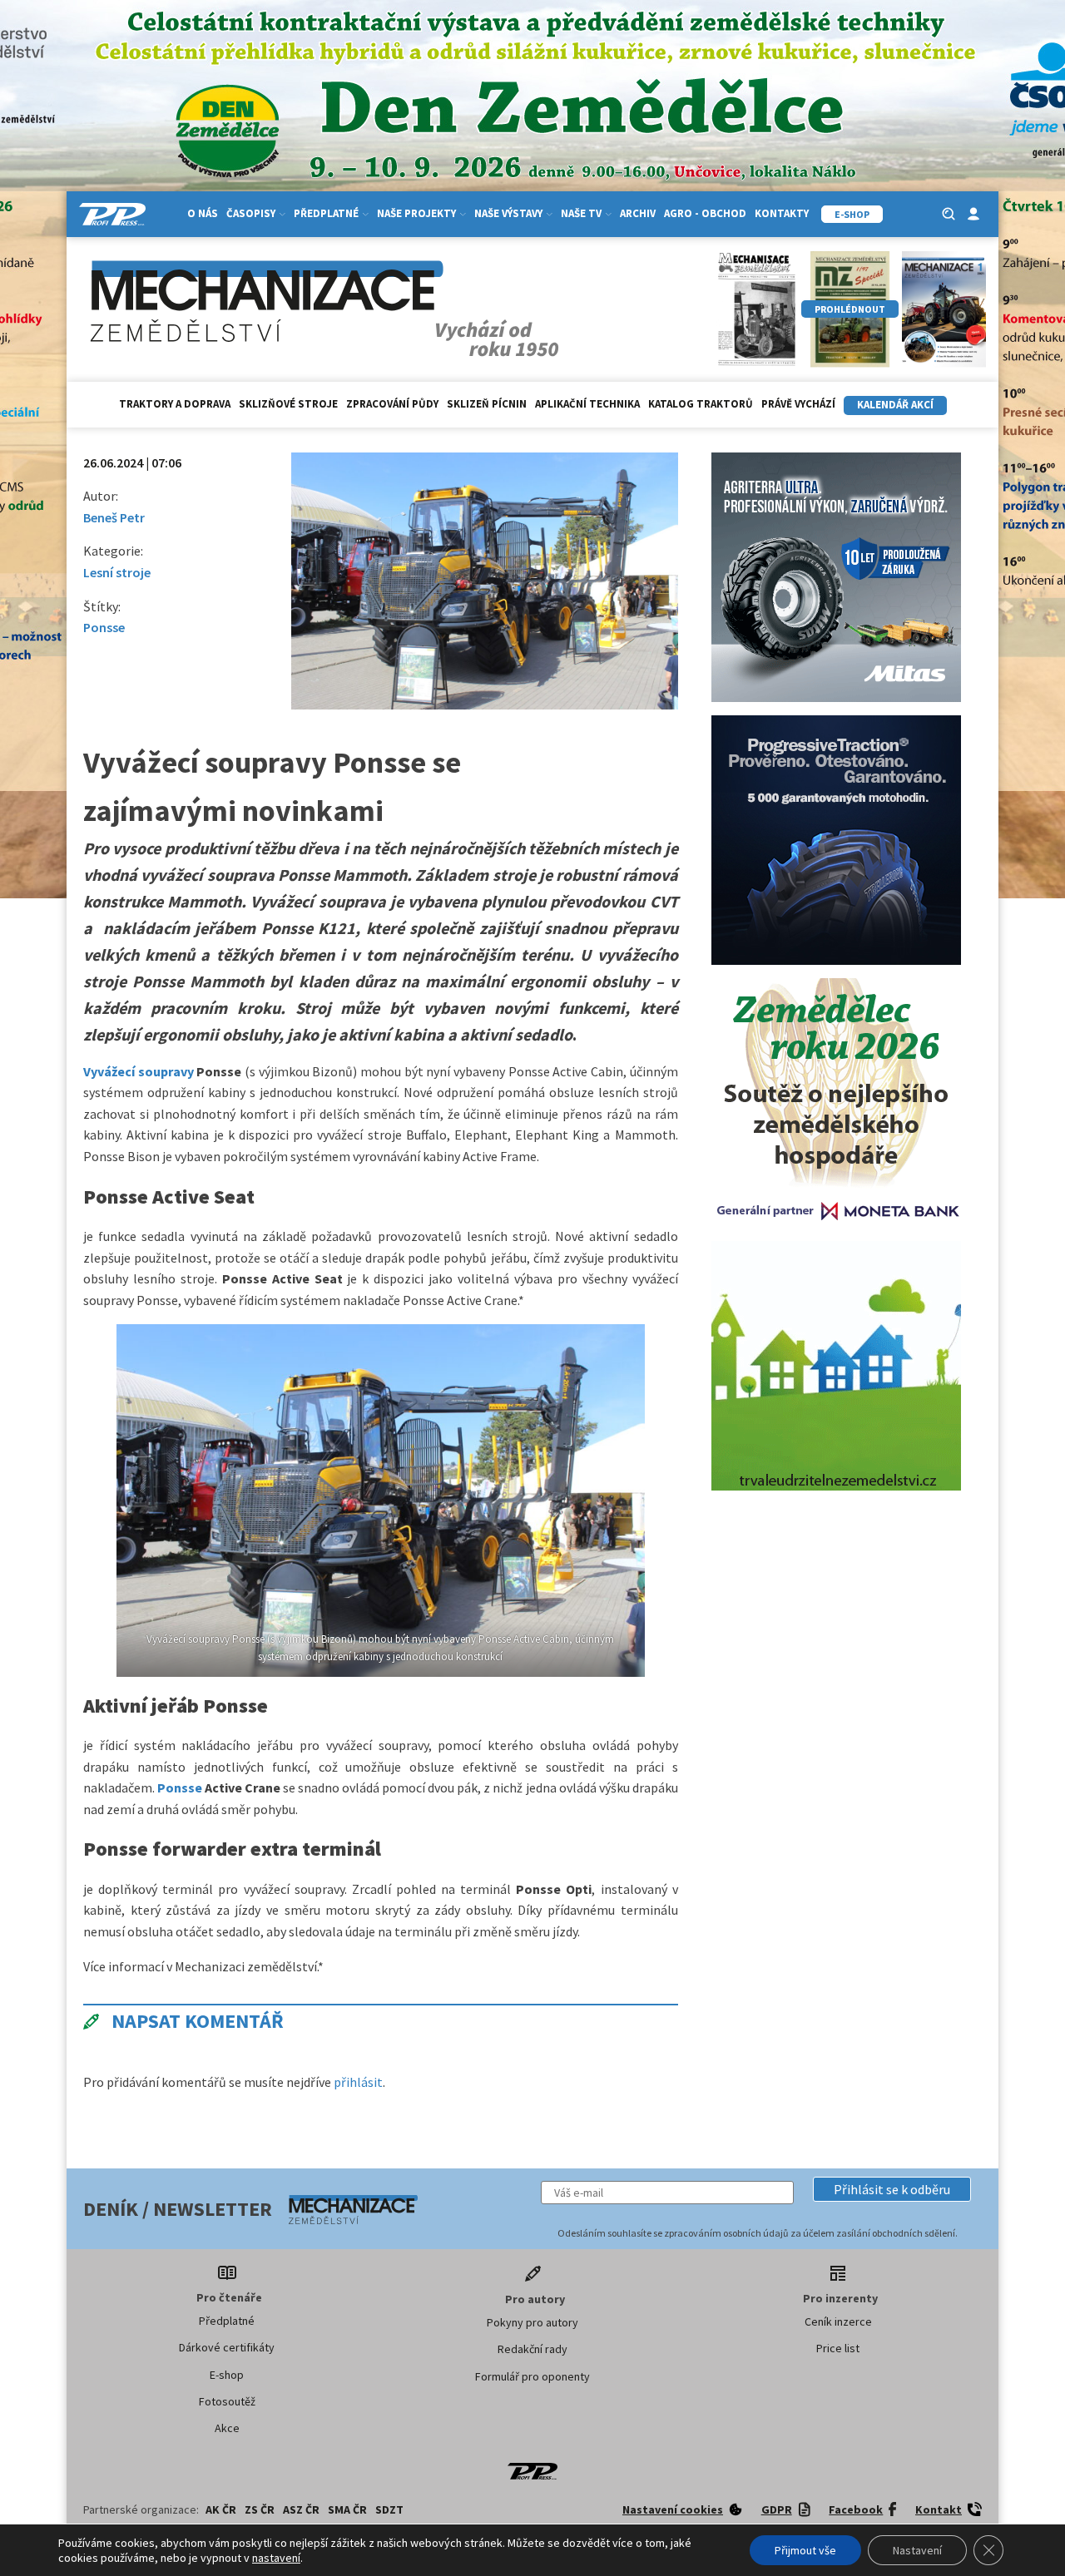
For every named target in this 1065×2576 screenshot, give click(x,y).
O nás (203, 213)
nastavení (276, 2558)
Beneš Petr (114, 517)
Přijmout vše (805, 2550)
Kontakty (782, 213)
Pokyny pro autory (532, 2322)
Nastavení (917, 2550)
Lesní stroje (117, 572)
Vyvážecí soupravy (139, 1071)
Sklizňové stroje (288, 404)
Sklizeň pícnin (487, 404)
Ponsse (104, 627)
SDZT (389, 2509)
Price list (838, 2348)
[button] (892, 2189)
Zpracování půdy (392, 404)
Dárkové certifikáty (227, 2347)
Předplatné (227, 2321)
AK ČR (221, 2509)
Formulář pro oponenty (532, 2376)
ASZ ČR (301, 2509)
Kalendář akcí (895, 405)
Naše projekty (416, 213)
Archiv (638, 213)
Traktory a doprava (175, 404)
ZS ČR (260, 2509)
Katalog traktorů (701, 404)
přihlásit (358, 2082)
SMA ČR (347, 2509)
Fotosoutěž (227, 2401)
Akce (227, 2428)
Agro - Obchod (705, 213)
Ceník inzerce (838, 2321)
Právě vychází (798, 404)
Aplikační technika (587, 404)
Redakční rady (532, 2349)
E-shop (227, 2375)
